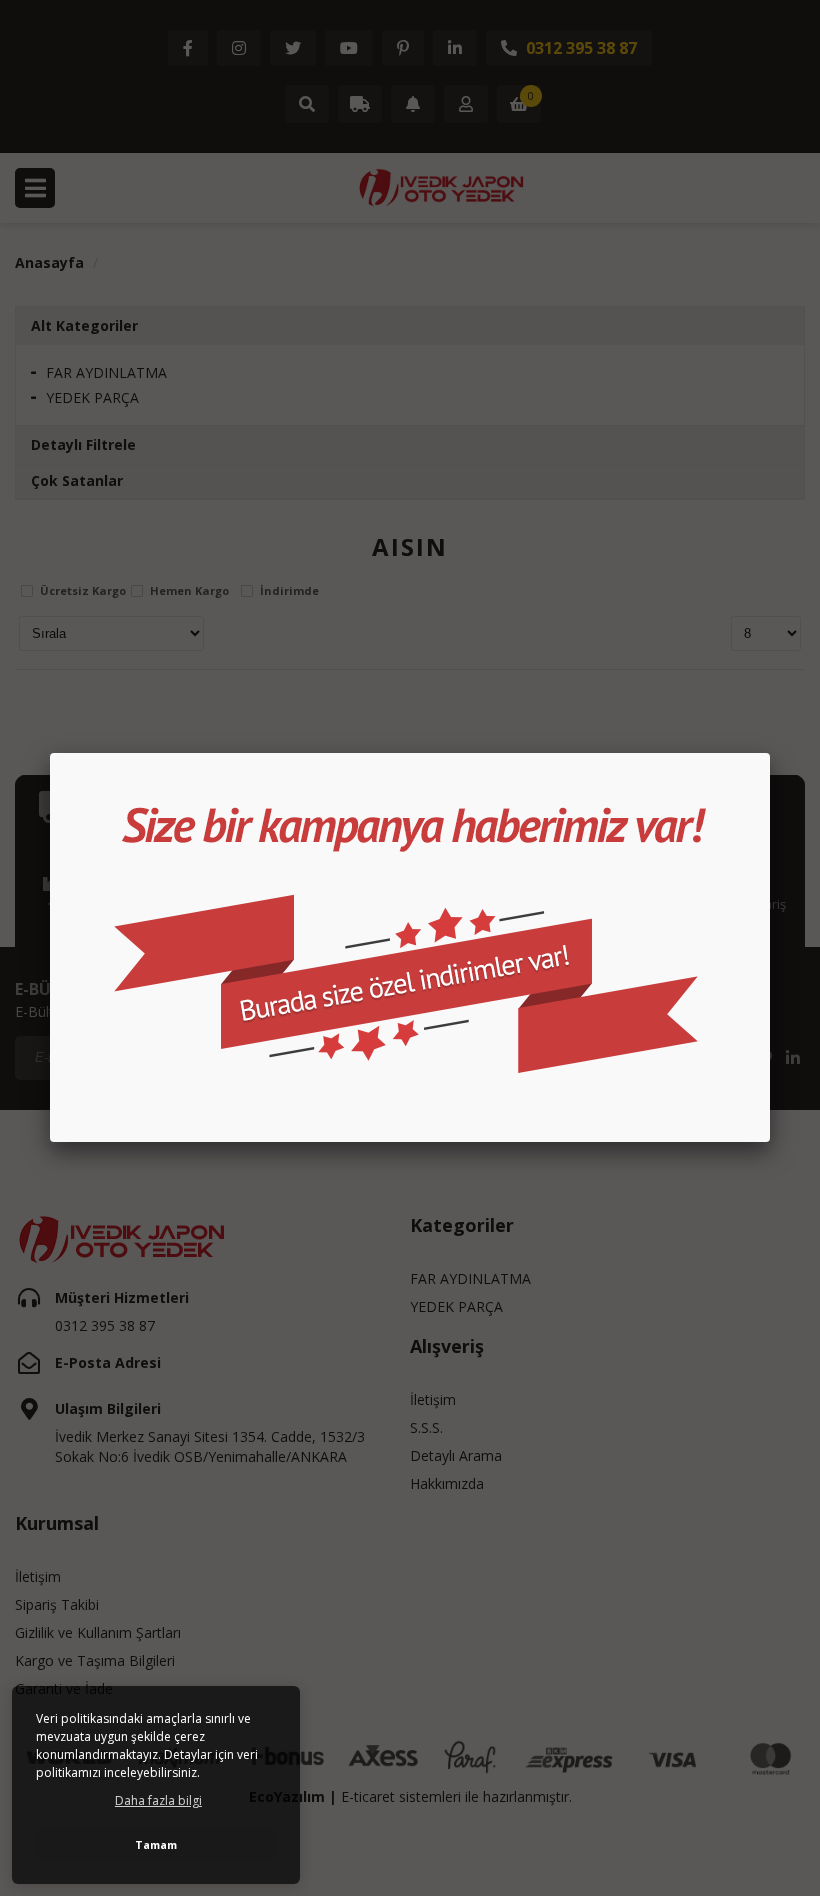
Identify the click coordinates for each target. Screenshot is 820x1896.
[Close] (770, 753)
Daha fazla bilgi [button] (158, 1800)
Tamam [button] (156, 1844)
